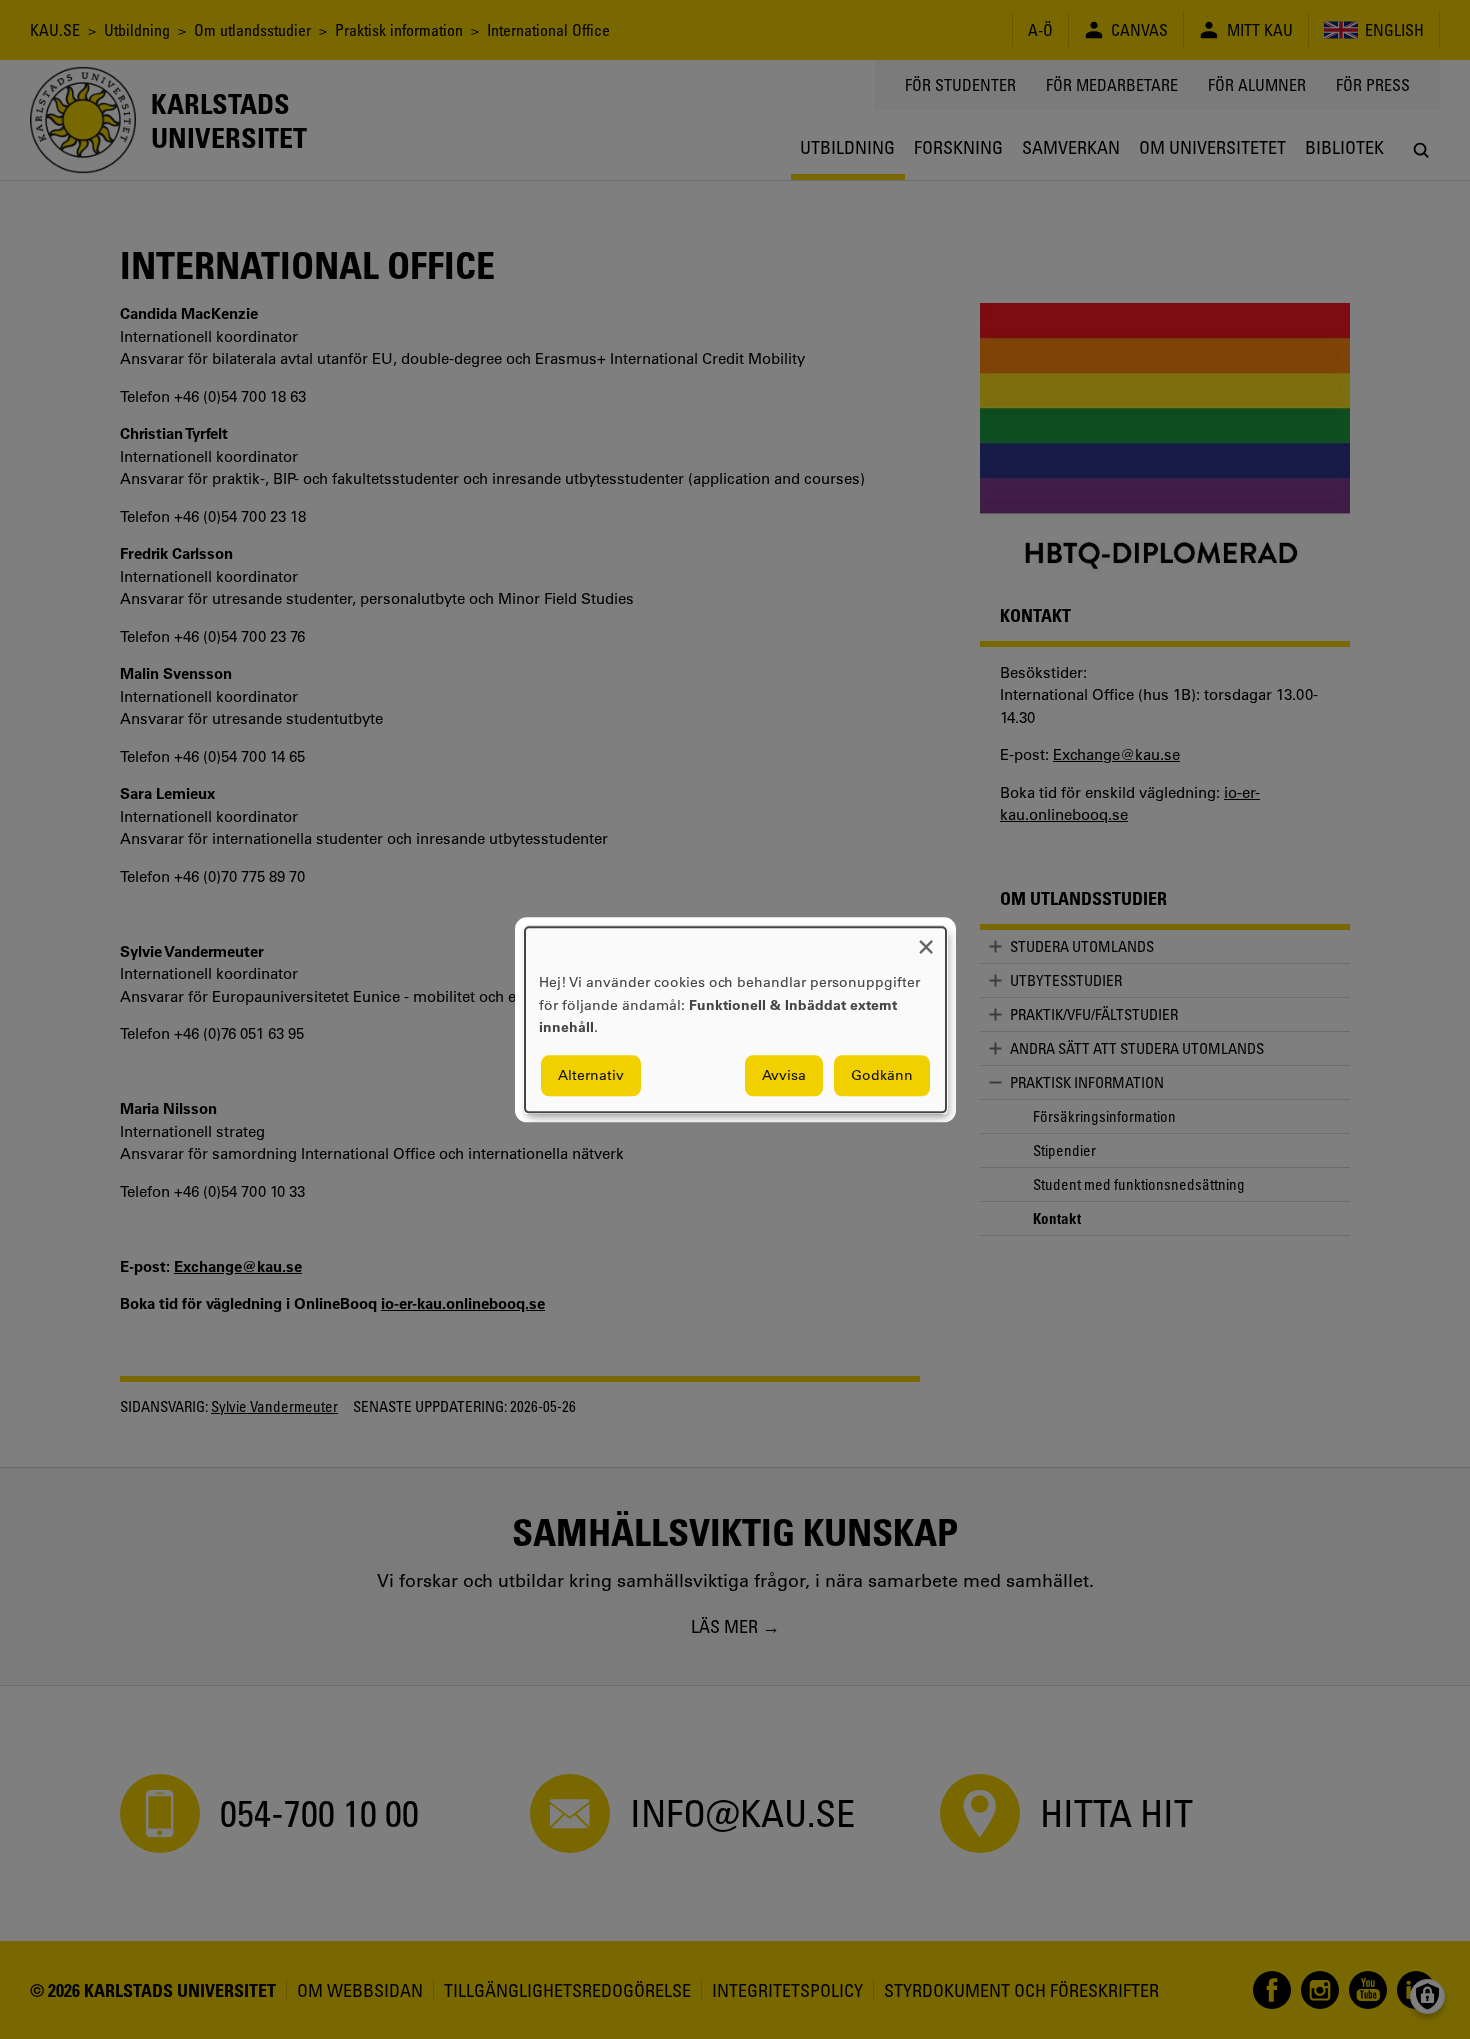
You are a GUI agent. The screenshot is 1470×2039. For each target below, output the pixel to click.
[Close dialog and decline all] (926, 939)
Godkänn (882, 1075)
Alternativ (591, 1075)
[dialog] (735, 1019)
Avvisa (784, 1075)
